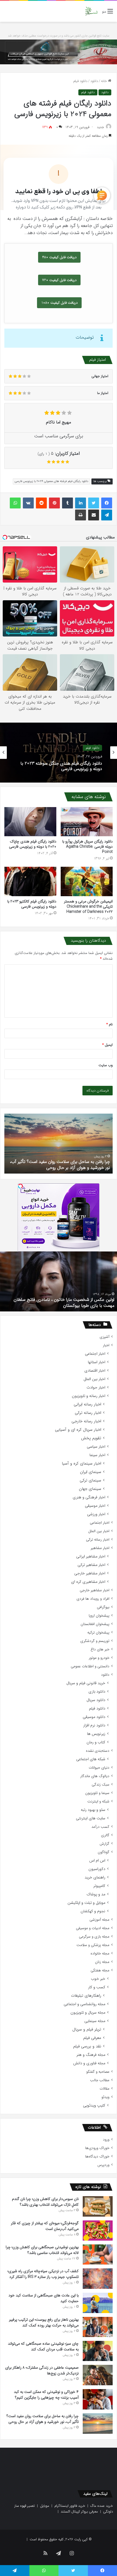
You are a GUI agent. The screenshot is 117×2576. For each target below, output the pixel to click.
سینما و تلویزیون (97, 1793)
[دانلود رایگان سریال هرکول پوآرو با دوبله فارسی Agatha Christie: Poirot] (87, 822)
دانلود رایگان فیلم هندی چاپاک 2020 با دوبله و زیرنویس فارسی (33, 844)
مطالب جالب (100, 2080)
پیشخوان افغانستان (95, 1624)
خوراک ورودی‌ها (97, 2148)
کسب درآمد (100, 1827)
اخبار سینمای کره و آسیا (81, 1464)
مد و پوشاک (96, 1894)
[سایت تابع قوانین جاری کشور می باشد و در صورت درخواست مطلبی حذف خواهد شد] (59, 52)
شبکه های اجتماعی (91, 1759)
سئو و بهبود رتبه (93, 1810)
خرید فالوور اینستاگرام (70, 2506)
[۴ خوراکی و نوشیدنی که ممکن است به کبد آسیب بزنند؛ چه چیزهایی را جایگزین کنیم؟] (98, 2399)
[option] (59, 753)
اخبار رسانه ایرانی (87, 1404)
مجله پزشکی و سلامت (93, 1945)
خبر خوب (98, 1979)
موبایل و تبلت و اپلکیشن (86, 1903)
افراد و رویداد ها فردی (93, 1599)
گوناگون (104, 1852)
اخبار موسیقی (95, 1506)
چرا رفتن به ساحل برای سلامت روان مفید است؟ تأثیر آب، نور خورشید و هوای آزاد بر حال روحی (43, 2419)
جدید (100, 127)
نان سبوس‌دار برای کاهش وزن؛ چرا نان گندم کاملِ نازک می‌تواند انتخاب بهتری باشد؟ (45, 2202)
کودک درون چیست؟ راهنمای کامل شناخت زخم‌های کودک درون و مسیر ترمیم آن (64, 1165)
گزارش (104, 1844)
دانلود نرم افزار (94, 1725)
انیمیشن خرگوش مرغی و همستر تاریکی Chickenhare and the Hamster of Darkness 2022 (88, 907)
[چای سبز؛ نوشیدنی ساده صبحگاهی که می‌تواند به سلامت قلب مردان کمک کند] (98, 2351)
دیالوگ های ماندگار (95, 1776)
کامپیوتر (99, 1886)
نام (110, 1024)
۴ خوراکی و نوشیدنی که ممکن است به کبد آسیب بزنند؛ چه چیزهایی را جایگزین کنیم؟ (46, 2395)
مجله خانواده (100, 1954)
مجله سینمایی (95, 2021)
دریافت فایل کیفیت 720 (59, 280)
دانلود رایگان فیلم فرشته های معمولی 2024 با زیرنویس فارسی (51, 481)
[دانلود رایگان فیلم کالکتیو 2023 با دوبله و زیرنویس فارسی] (30, 881)
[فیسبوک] (107, 503)
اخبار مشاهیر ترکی (91, 1565)
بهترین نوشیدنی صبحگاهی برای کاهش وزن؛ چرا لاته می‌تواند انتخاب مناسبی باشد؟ (42, 2250)
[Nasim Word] (91, 11)
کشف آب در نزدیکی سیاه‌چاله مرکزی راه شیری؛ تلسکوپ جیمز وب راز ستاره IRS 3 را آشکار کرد (43, 2274)
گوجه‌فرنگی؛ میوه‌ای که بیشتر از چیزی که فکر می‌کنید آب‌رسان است (45, 2226)
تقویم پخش (91, 1438)
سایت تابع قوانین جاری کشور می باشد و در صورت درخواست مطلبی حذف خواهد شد (59, 36)
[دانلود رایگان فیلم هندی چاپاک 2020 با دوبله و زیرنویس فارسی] (30, 822)
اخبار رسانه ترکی (88, 1413)
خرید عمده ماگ (102, 2506)
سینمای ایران (91, 1472)
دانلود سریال (96, 1700)
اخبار (106, 1345)
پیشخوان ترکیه (98, 1633)
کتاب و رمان (96, 1742)
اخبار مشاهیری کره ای (88, 1582)
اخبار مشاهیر (100, 1548)
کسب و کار (97, 1987)
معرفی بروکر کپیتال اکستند (79, 2512)
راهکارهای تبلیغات (86, 1996)
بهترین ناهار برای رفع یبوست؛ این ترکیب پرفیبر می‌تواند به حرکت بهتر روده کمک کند (44, 2322)
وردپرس (103, 2165)
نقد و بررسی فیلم (87, 2046)
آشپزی (104, 1337)
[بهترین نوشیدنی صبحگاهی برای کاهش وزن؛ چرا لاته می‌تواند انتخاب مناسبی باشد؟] (98, 2254)
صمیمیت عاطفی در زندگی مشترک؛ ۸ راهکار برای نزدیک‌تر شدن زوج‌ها (42, 2370)
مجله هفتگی (100, 1970)
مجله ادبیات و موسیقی (93, 1928)
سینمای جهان (90, 1489)
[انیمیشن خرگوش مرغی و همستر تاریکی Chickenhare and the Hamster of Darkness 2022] (87, 881)
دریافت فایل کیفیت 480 (59, 257)
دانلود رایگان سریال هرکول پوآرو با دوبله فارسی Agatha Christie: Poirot (87, 847)
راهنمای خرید (95, 1878)
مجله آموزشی (99, 1920)
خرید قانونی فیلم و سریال (86, 1683)
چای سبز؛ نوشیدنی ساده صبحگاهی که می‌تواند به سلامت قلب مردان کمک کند (43, 2346)
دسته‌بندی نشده (98, 1751)
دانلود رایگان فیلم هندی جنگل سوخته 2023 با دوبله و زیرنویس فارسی (61, 766)
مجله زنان (102, 1962)
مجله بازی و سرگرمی (94, 1937)
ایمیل (107, 1045)
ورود (106, 2140)
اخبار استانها (97, 1362)
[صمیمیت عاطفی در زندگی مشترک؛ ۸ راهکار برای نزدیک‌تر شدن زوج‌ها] (98, 2375)
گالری (105, 1835)
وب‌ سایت (106, 1065)
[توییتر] (94, 503)
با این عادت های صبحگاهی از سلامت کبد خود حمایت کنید (44, 2298)
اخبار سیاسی (96, 1447)
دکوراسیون (97, 1869)
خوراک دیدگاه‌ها (97, 2157)
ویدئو (105, 2097)
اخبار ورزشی (96, 1514)
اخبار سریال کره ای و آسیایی (78, 1430)
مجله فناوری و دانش (89, 2063)
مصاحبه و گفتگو (98, 2072)
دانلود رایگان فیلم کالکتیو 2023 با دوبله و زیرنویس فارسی (32, 904)
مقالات (104, 2089)
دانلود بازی (97, 1692)
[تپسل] (20, 1186)
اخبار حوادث (96, 1388)
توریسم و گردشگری (95, 1641)
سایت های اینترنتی (91, 1818)
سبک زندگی (101, 1785)
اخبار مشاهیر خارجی (90, 1573)
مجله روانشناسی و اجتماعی (84, 2004)
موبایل (45, 2506)
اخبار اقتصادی (95, 1371)
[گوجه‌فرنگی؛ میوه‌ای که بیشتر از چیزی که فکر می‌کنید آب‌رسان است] (98, 2230)
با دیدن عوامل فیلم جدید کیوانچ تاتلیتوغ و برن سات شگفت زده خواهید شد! (61, 1303)
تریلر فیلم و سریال (87, 2030)
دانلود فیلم (80, 81)
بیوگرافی (103, 1607)
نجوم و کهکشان (93, 1911)
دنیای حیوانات (99, 1768)
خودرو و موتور (99, 1658)
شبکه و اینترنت (98, 1801)
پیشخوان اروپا (99, 1616)
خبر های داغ (100, 1649)
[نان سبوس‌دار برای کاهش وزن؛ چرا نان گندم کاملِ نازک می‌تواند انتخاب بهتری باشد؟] (98, 2206)
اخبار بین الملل (94, 1379)
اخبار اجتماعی (95, 1354)
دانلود (94, 81)
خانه (104, 81)
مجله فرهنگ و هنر (91, 2055)
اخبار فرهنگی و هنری (89, 1497)
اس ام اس (97, 1861)
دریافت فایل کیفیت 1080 (59, 303)
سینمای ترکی (90, 1481)
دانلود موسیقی (94, 1717)
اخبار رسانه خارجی (86, 1421)
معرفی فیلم (92, 2038)
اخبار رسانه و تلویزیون (89, 1396)
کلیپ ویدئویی (94, 2106)
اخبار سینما (97, 1455)
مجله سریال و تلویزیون (88, 2013)
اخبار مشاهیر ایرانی (91, 1557)
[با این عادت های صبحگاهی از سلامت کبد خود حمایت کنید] (98, 2303)
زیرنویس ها (96, 1734)
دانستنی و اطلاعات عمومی (90, 1666)
